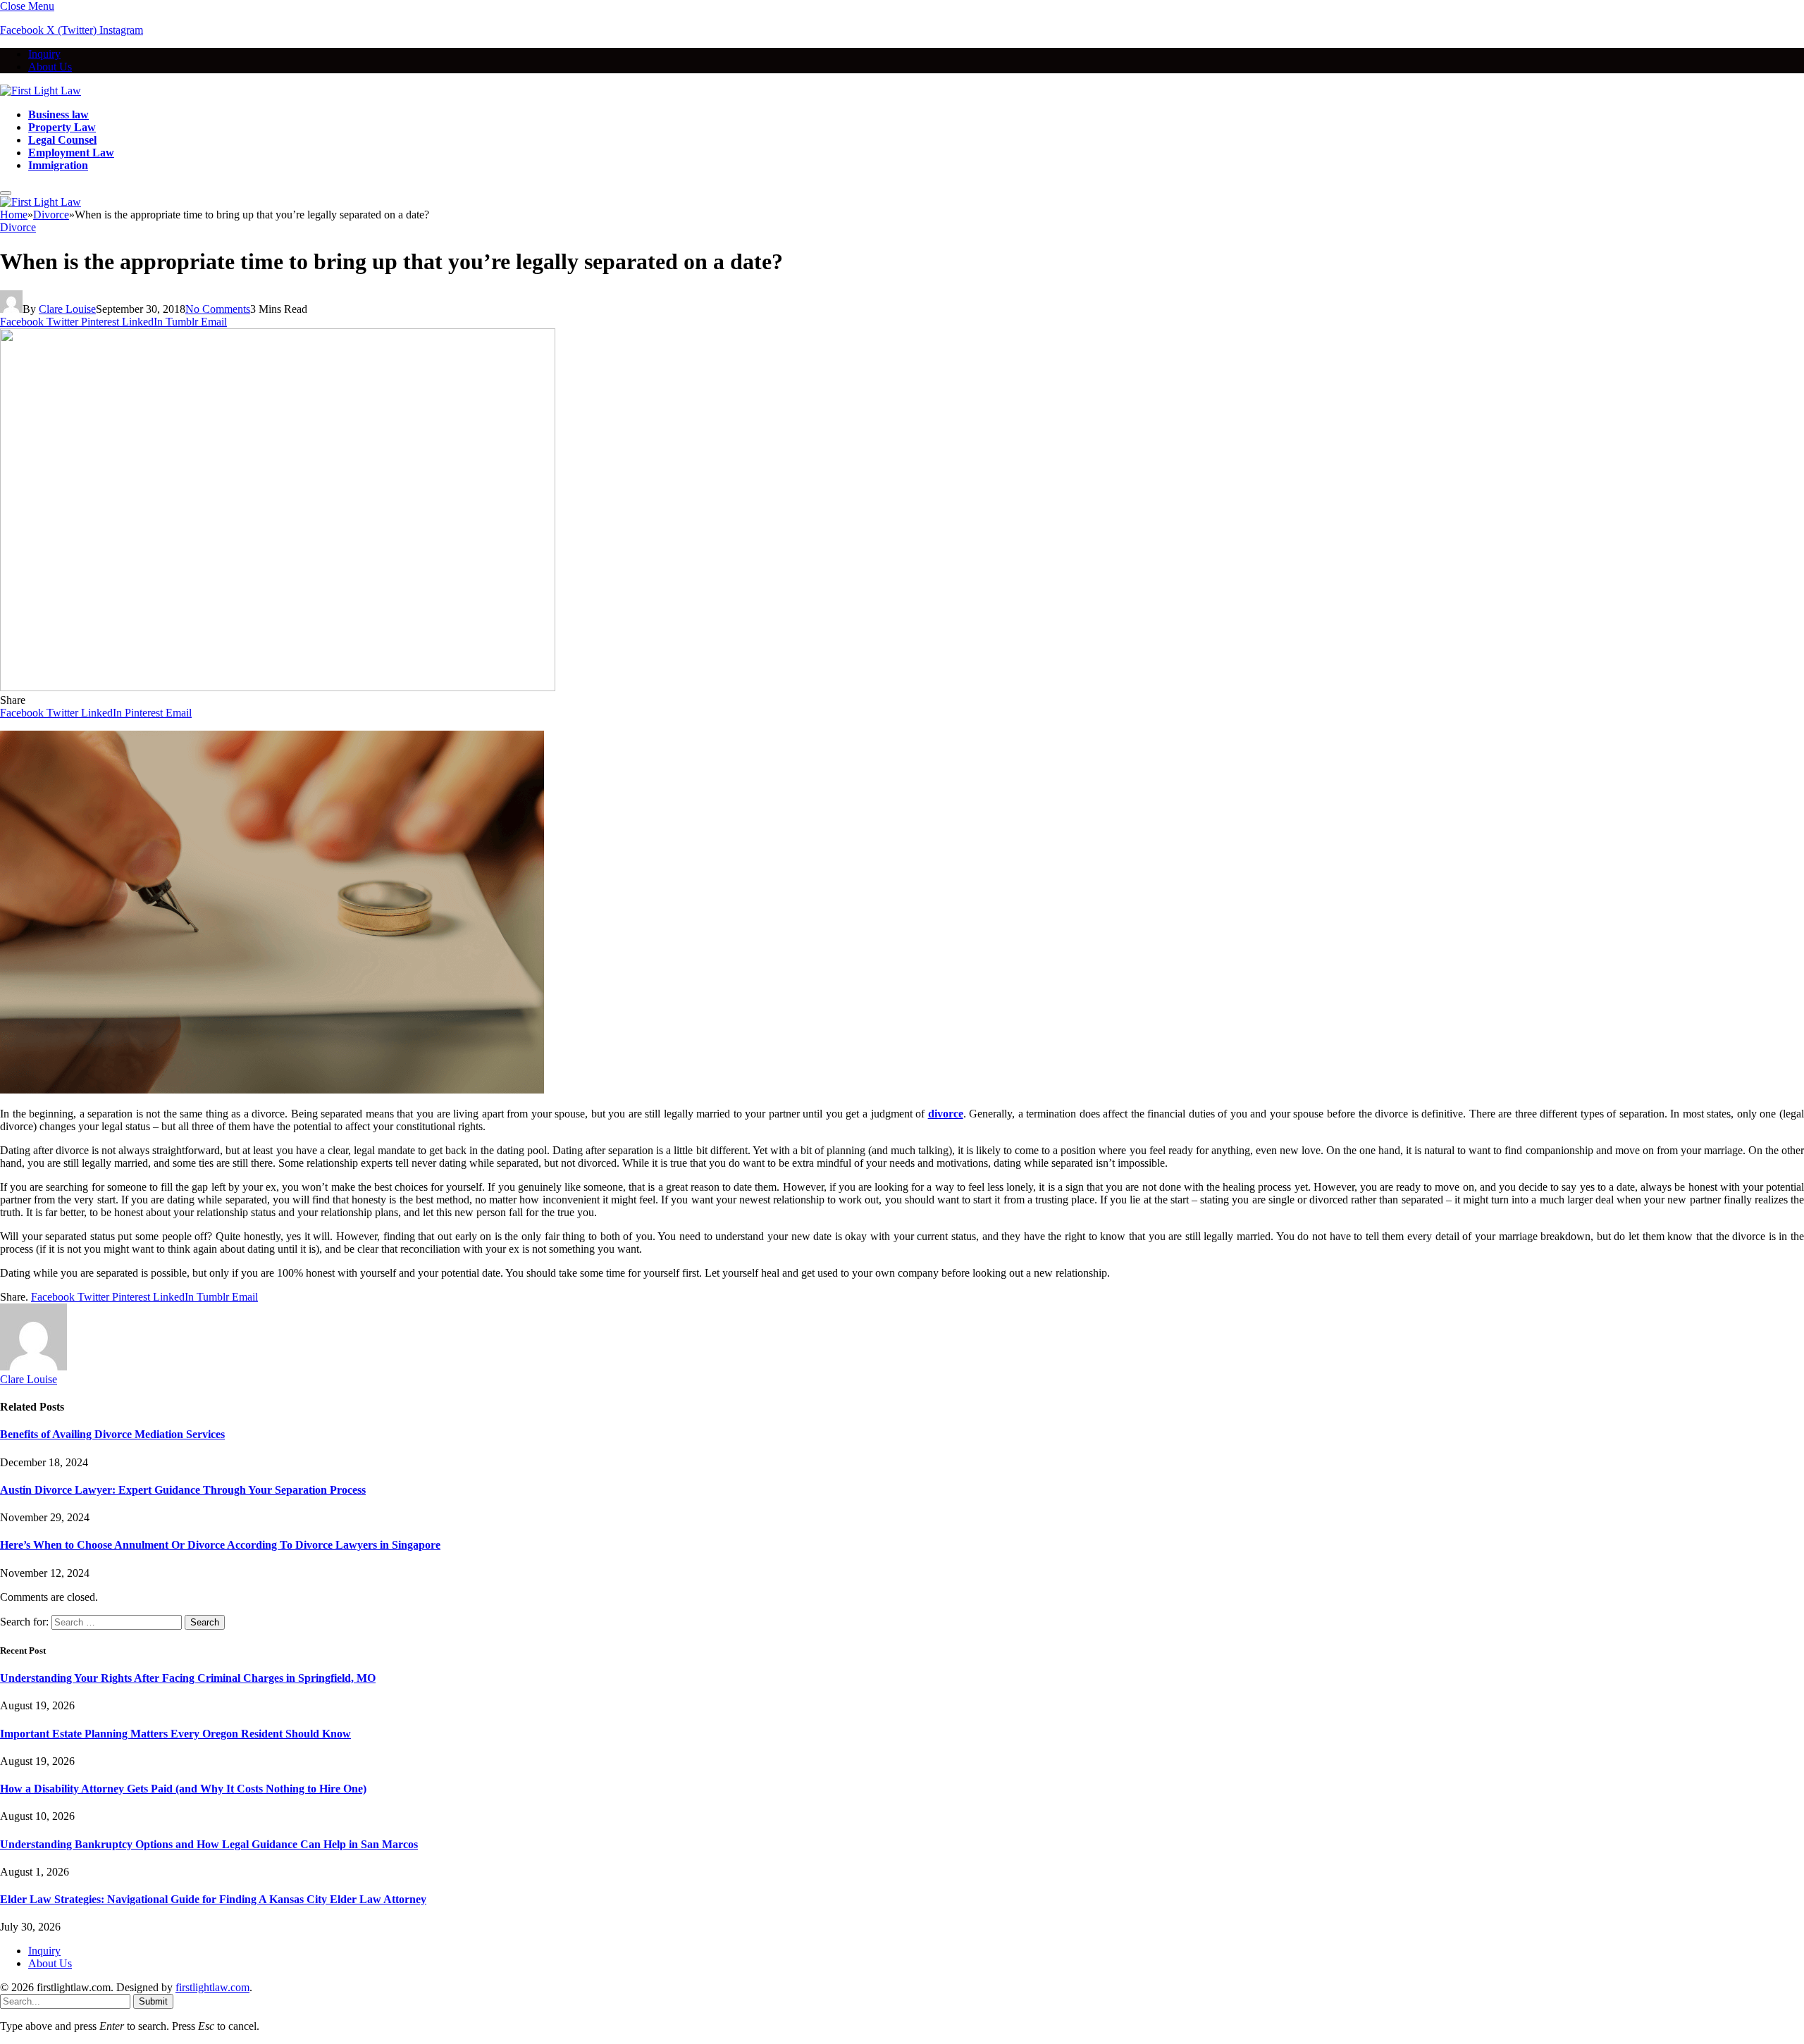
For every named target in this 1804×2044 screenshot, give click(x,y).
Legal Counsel (62, 140)
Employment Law (71, 153)
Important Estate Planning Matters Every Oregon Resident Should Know (175, 1734)
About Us (50, 67)
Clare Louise (67, 309)
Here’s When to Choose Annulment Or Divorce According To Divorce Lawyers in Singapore (220, 1545)
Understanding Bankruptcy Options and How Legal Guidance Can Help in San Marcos (209, 1844)
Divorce (18, 227)
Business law (58, 114)
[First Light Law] (41, 91)
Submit (153, 2001)
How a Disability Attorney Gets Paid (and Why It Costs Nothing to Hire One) (183, 1789)
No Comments (218, 309)
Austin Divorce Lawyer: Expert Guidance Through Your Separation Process (183, 1490)
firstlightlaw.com (212, 1987)
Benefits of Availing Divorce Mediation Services (112, 1434)
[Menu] (6, 193)
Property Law (62, 127)
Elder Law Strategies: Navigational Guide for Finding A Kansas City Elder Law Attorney (213, 1899)
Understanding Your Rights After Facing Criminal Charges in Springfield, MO (188, 1678)
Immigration (58, 165)
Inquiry (44, 54)
